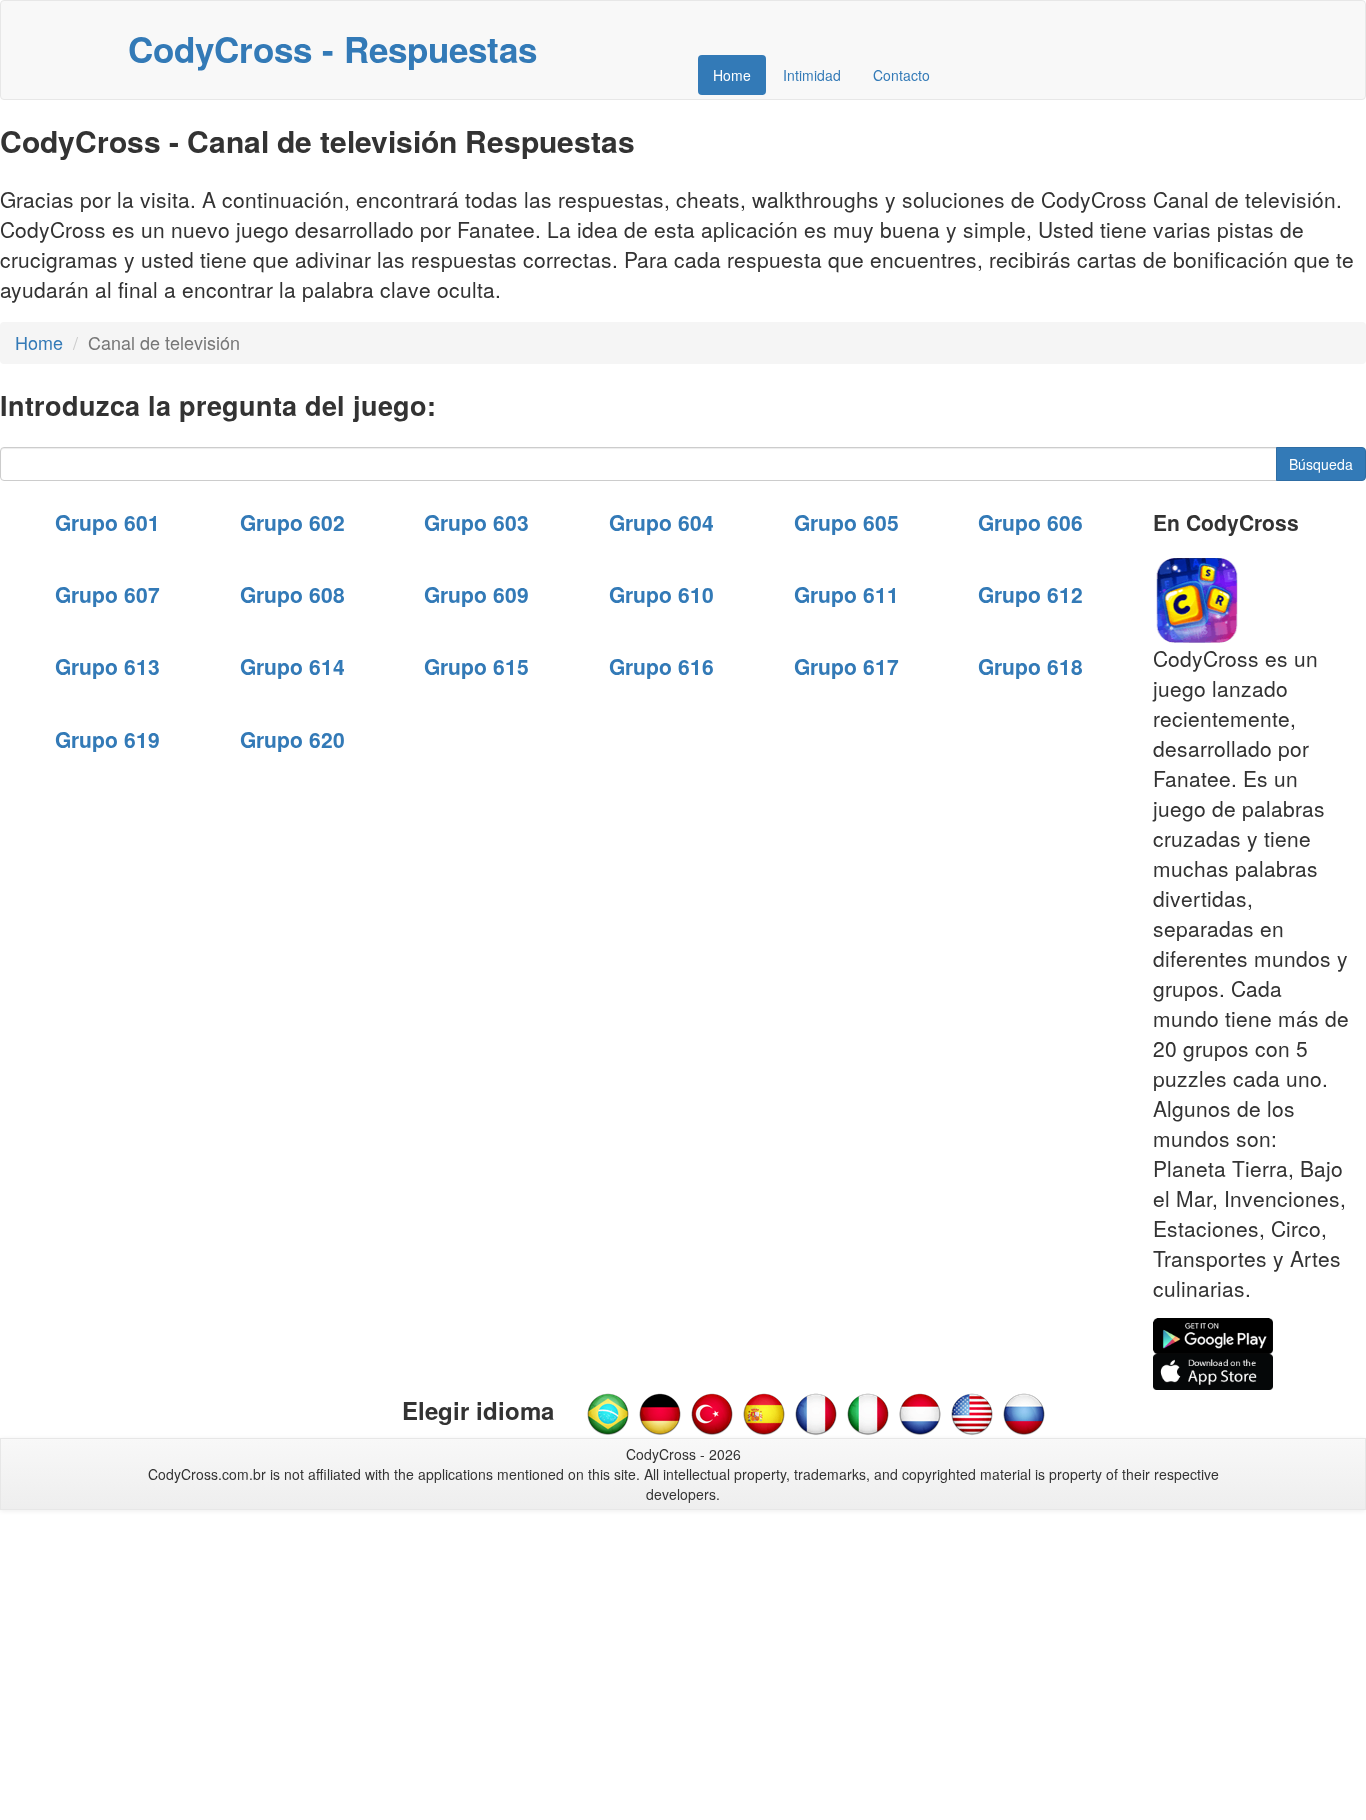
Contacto (901, 75)
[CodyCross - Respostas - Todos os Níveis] (608, 1412)
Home (732, 75)
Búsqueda (1321, 464)
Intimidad (812, 75)
